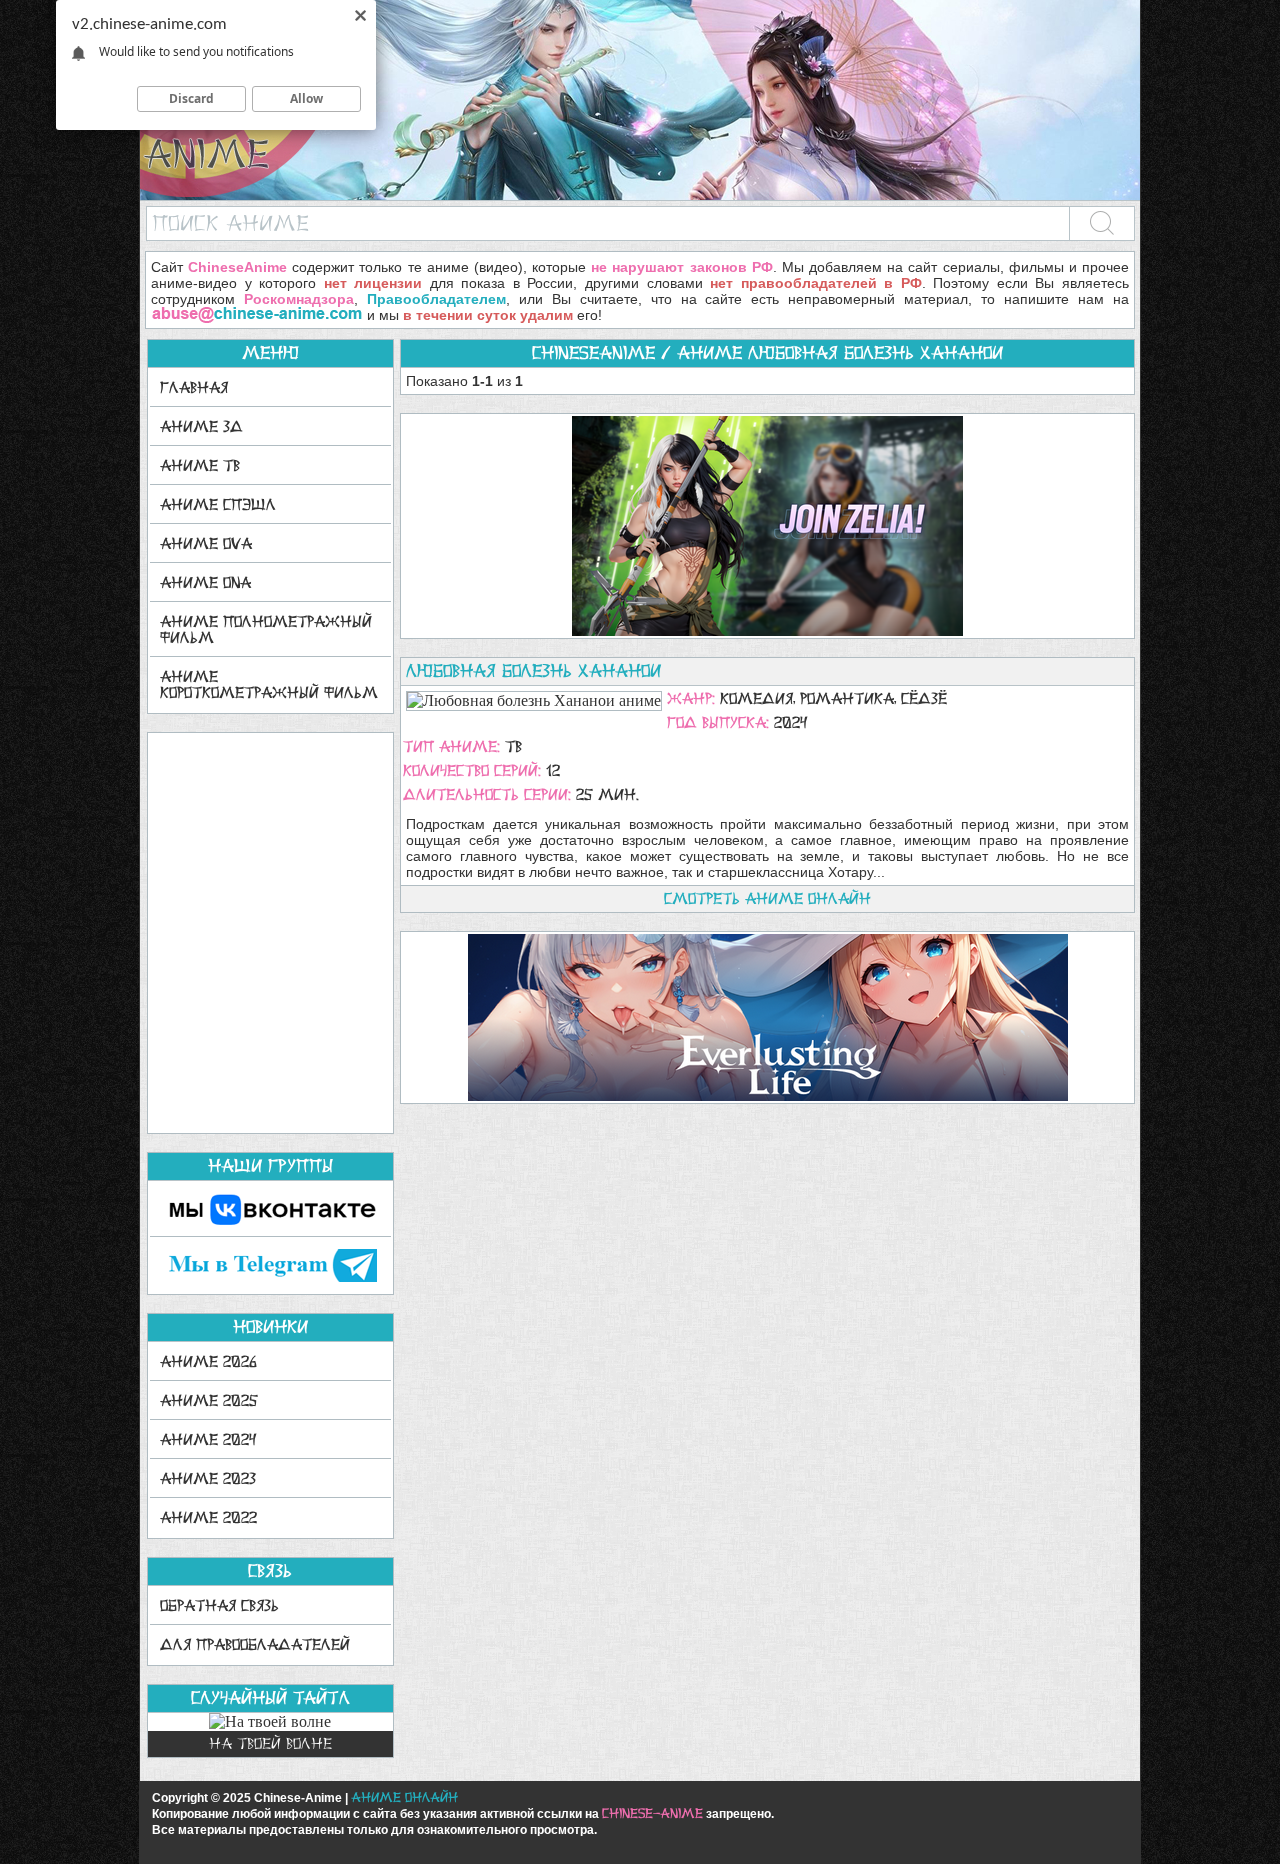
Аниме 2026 (208, 1361)
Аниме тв (200, 465)
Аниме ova (206, 543)
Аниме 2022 (208, 1517)
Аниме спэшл (218, 504)
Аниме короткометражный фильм (269, 684)
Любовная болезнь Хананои (533, 671)
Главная (194, 387)
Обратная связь (219, 1605)
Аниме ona (205, 582)
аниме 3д (201, 426)
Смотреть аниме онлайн (767, 898)
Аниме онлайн (404, 1797)
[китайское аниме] (640, 195)
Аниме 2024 (208, 1439)
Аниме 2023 (208, 1478)
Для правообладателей (255, 1644)
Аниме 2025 (209, 1400)
